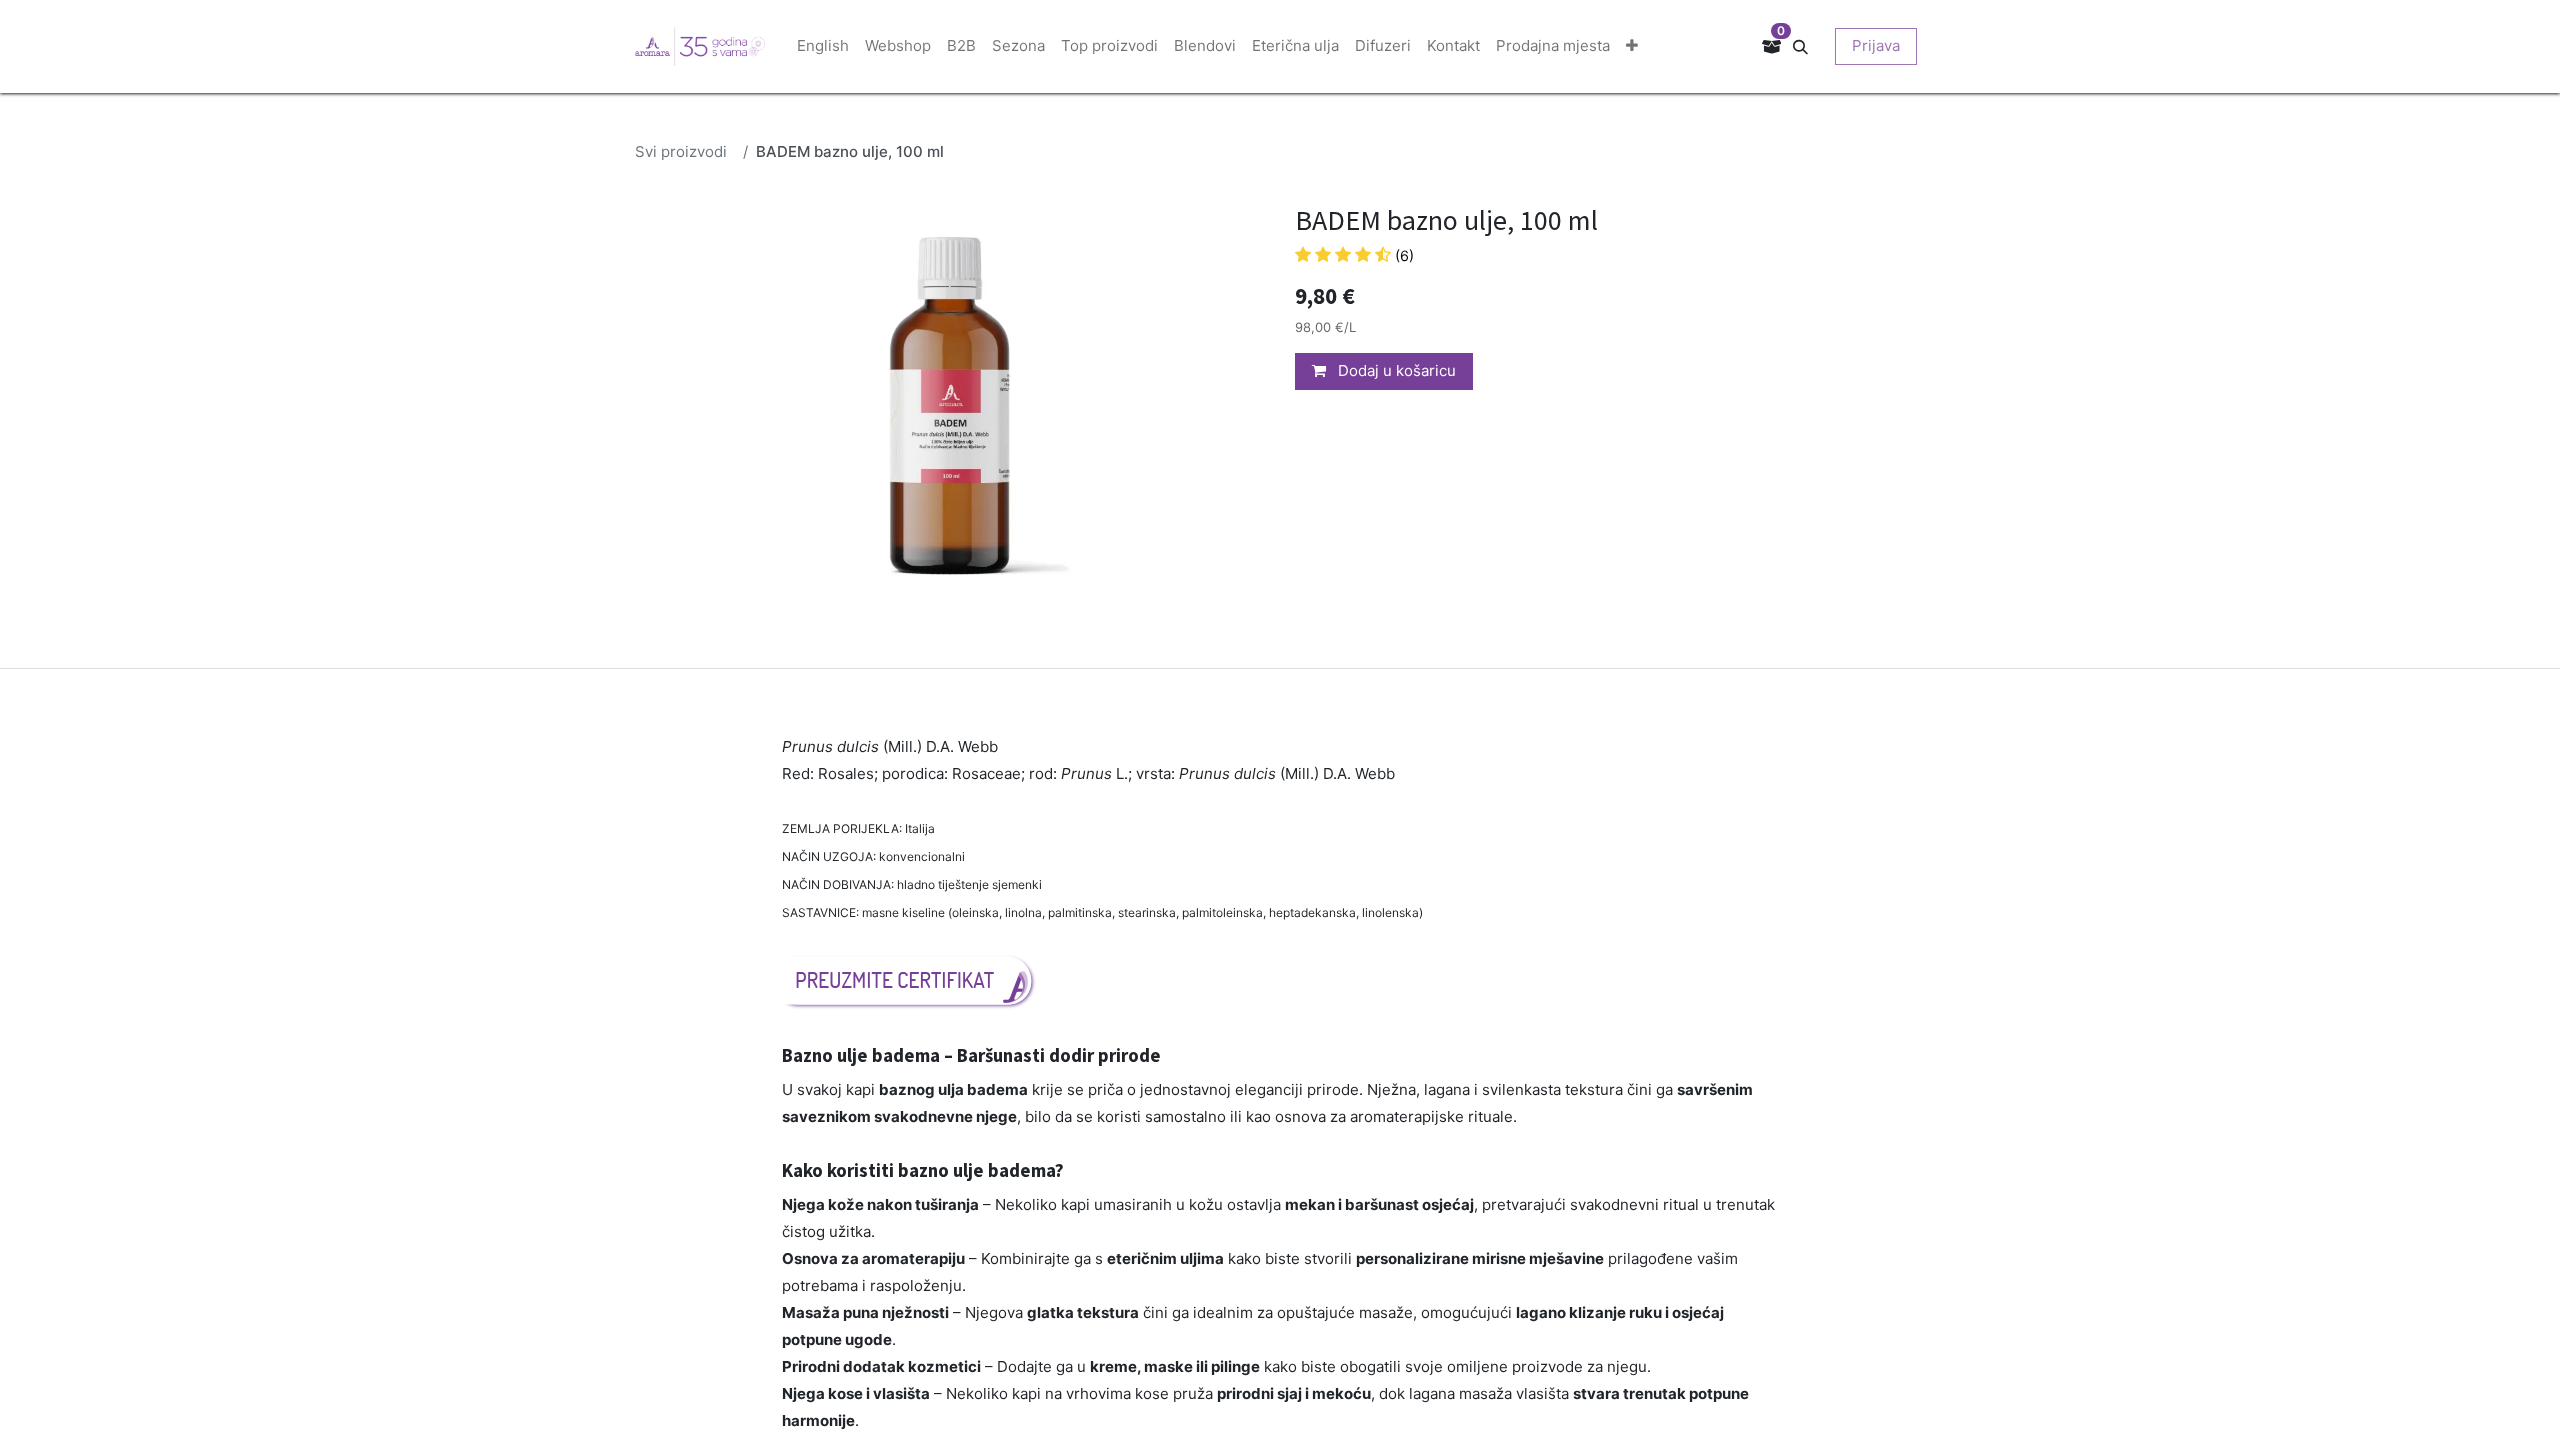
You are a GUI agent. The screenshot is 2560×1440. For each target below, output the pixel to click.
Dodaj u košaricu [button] (1395, 370)
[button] (1808, 45)
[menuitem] (823, 46)
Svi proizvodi (681, 151)
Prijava (1876, 45)
